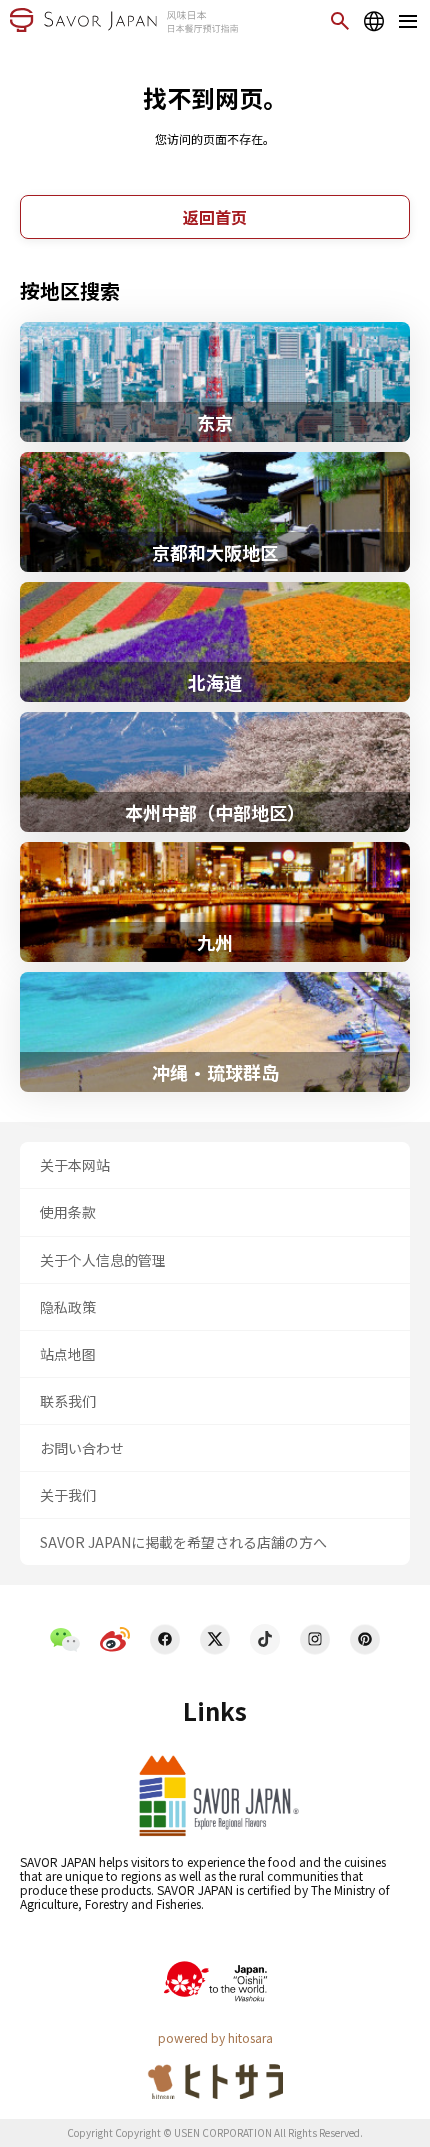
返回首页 (215, 217)
